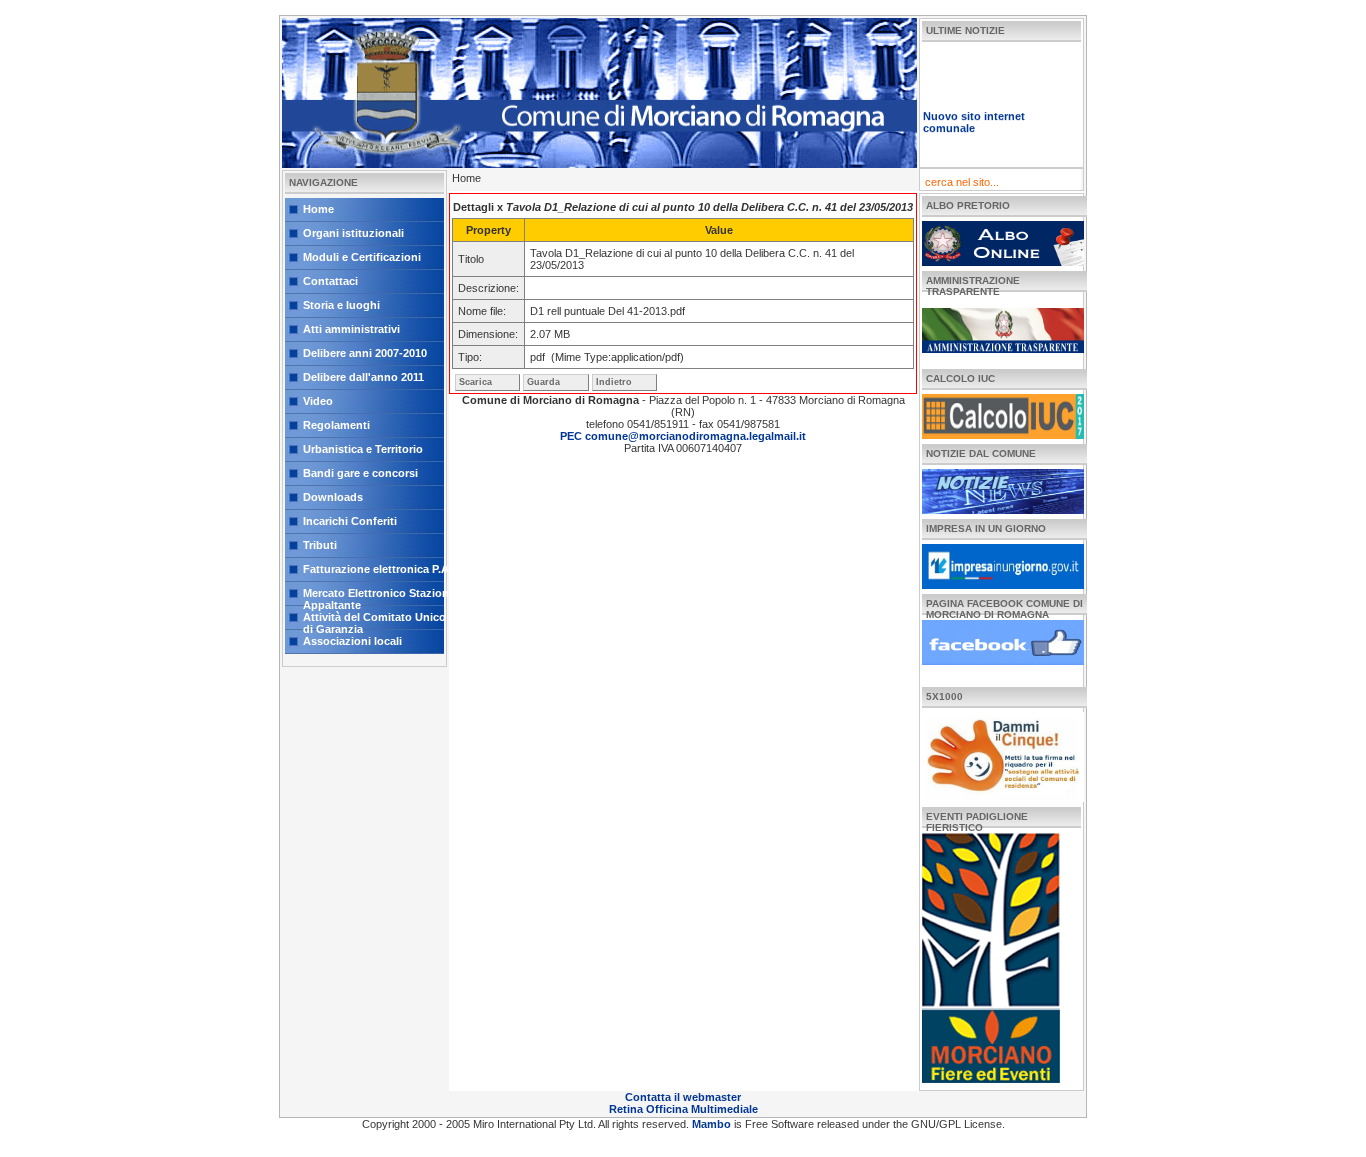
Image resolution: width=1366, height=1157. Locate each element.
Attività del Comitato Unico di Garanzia (374, 620)
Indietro (614, 382)
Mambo (713, 1124)
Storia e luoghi (341, 305)
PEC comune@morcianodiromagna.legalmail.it (683, 436)
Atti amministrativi (351, 329)
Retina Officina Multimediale (683, 1109)
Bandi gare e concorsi (360, 473)
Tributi (320, 545)
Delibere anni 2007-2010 (365, 353)
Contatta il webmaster (683, 1097)
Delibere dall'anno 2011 (363, 377)
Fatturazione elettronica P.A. (377, 569)
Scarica (475, 382)
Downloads (333, 497)
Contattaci (330, 281)
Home (318, 209)
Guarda (543, 382)
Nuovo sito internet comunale (974, 113)
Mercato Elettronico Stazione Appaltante (379, 596)
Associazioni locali (352, 641)
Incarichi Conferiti (350, 521)
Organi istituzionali (353, 233)
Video (318, 401)
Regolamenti (336, 425)
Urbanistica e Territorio (363, 449)
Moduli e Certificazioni (362, 257)
